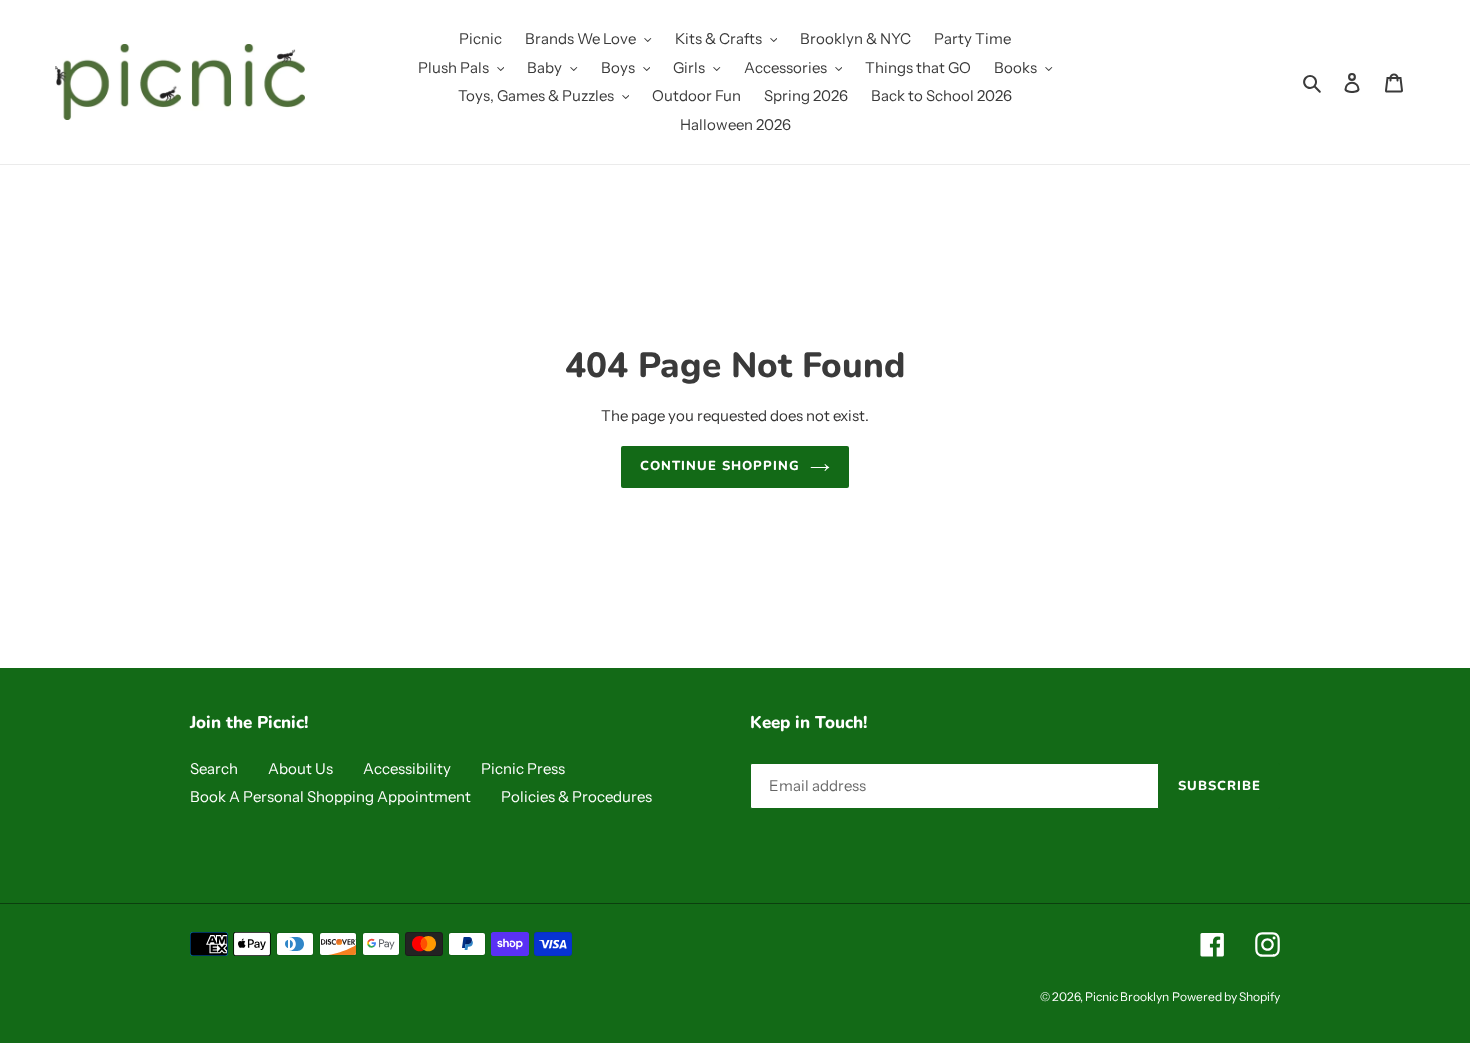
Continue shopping (720, 466)
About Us (300, 768)
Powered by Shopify (1226, 996)
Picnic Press (523, 768)
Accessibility (407, 768)
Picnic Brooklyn (1127, 996)
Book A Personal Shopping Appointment (330, 796)
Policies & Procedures (576, 796)
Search (214, 768)
